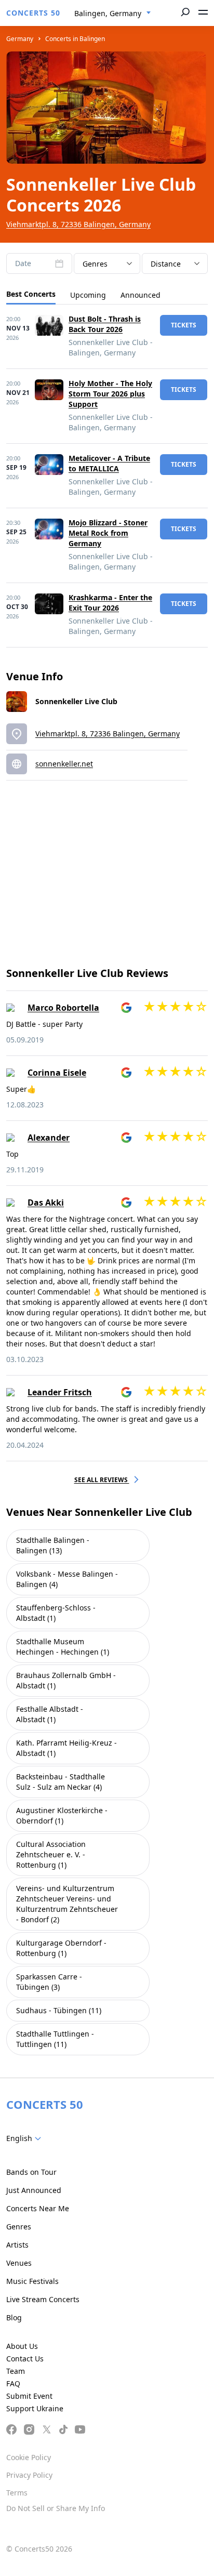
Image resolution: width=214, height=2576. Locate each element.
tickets (184, 325)
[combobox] (113, 14)
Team (16, 2371)
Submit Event (29, 2396)
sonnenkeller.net (64, 764)
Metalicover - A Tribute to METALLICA (109, 463)
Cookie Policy (29, 2457)
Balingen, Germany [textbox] (108, 13)
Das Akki (46, 1203)
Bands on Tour (31, 2172)
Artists (17, 2245)
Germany (20, 39)
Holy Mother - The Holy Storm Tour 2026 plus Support (110, 394)
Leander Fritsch (60, 1392)
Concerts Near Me (38, 2208)
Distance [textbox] (166, 264)
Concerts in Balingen (75, 39)
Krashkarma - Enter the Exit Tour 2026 (110, 603)
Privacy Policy (29, 2475)
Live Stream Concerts (43, 2299)
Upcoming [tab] (88, 295)
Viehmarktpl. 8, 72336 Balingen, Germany (78, 224)
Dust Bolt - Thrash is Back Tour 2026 (105, 324)
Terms (17, 2493)
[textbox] (26, 2138)
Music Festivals (32, 2281)
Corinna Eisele (57, 1073)
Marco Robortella (63, 1008)
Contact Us (25, 2359)
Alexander (49, 1138)
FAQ (13, 2383)
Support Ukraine (35, 2408)
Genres (19, 2227)
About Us (22, 2346)
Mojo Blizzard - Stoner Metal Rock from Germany (108, 533)
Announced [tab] (141, 295)
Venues (19, 2263)
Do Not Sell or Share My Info (56, 2508)
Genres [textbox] (95, 264)
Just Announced (34, 2190)
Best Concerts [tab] (31, 294)
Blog (14, 2317)
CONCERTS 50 (33, 13)
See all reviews (102, 1480)
